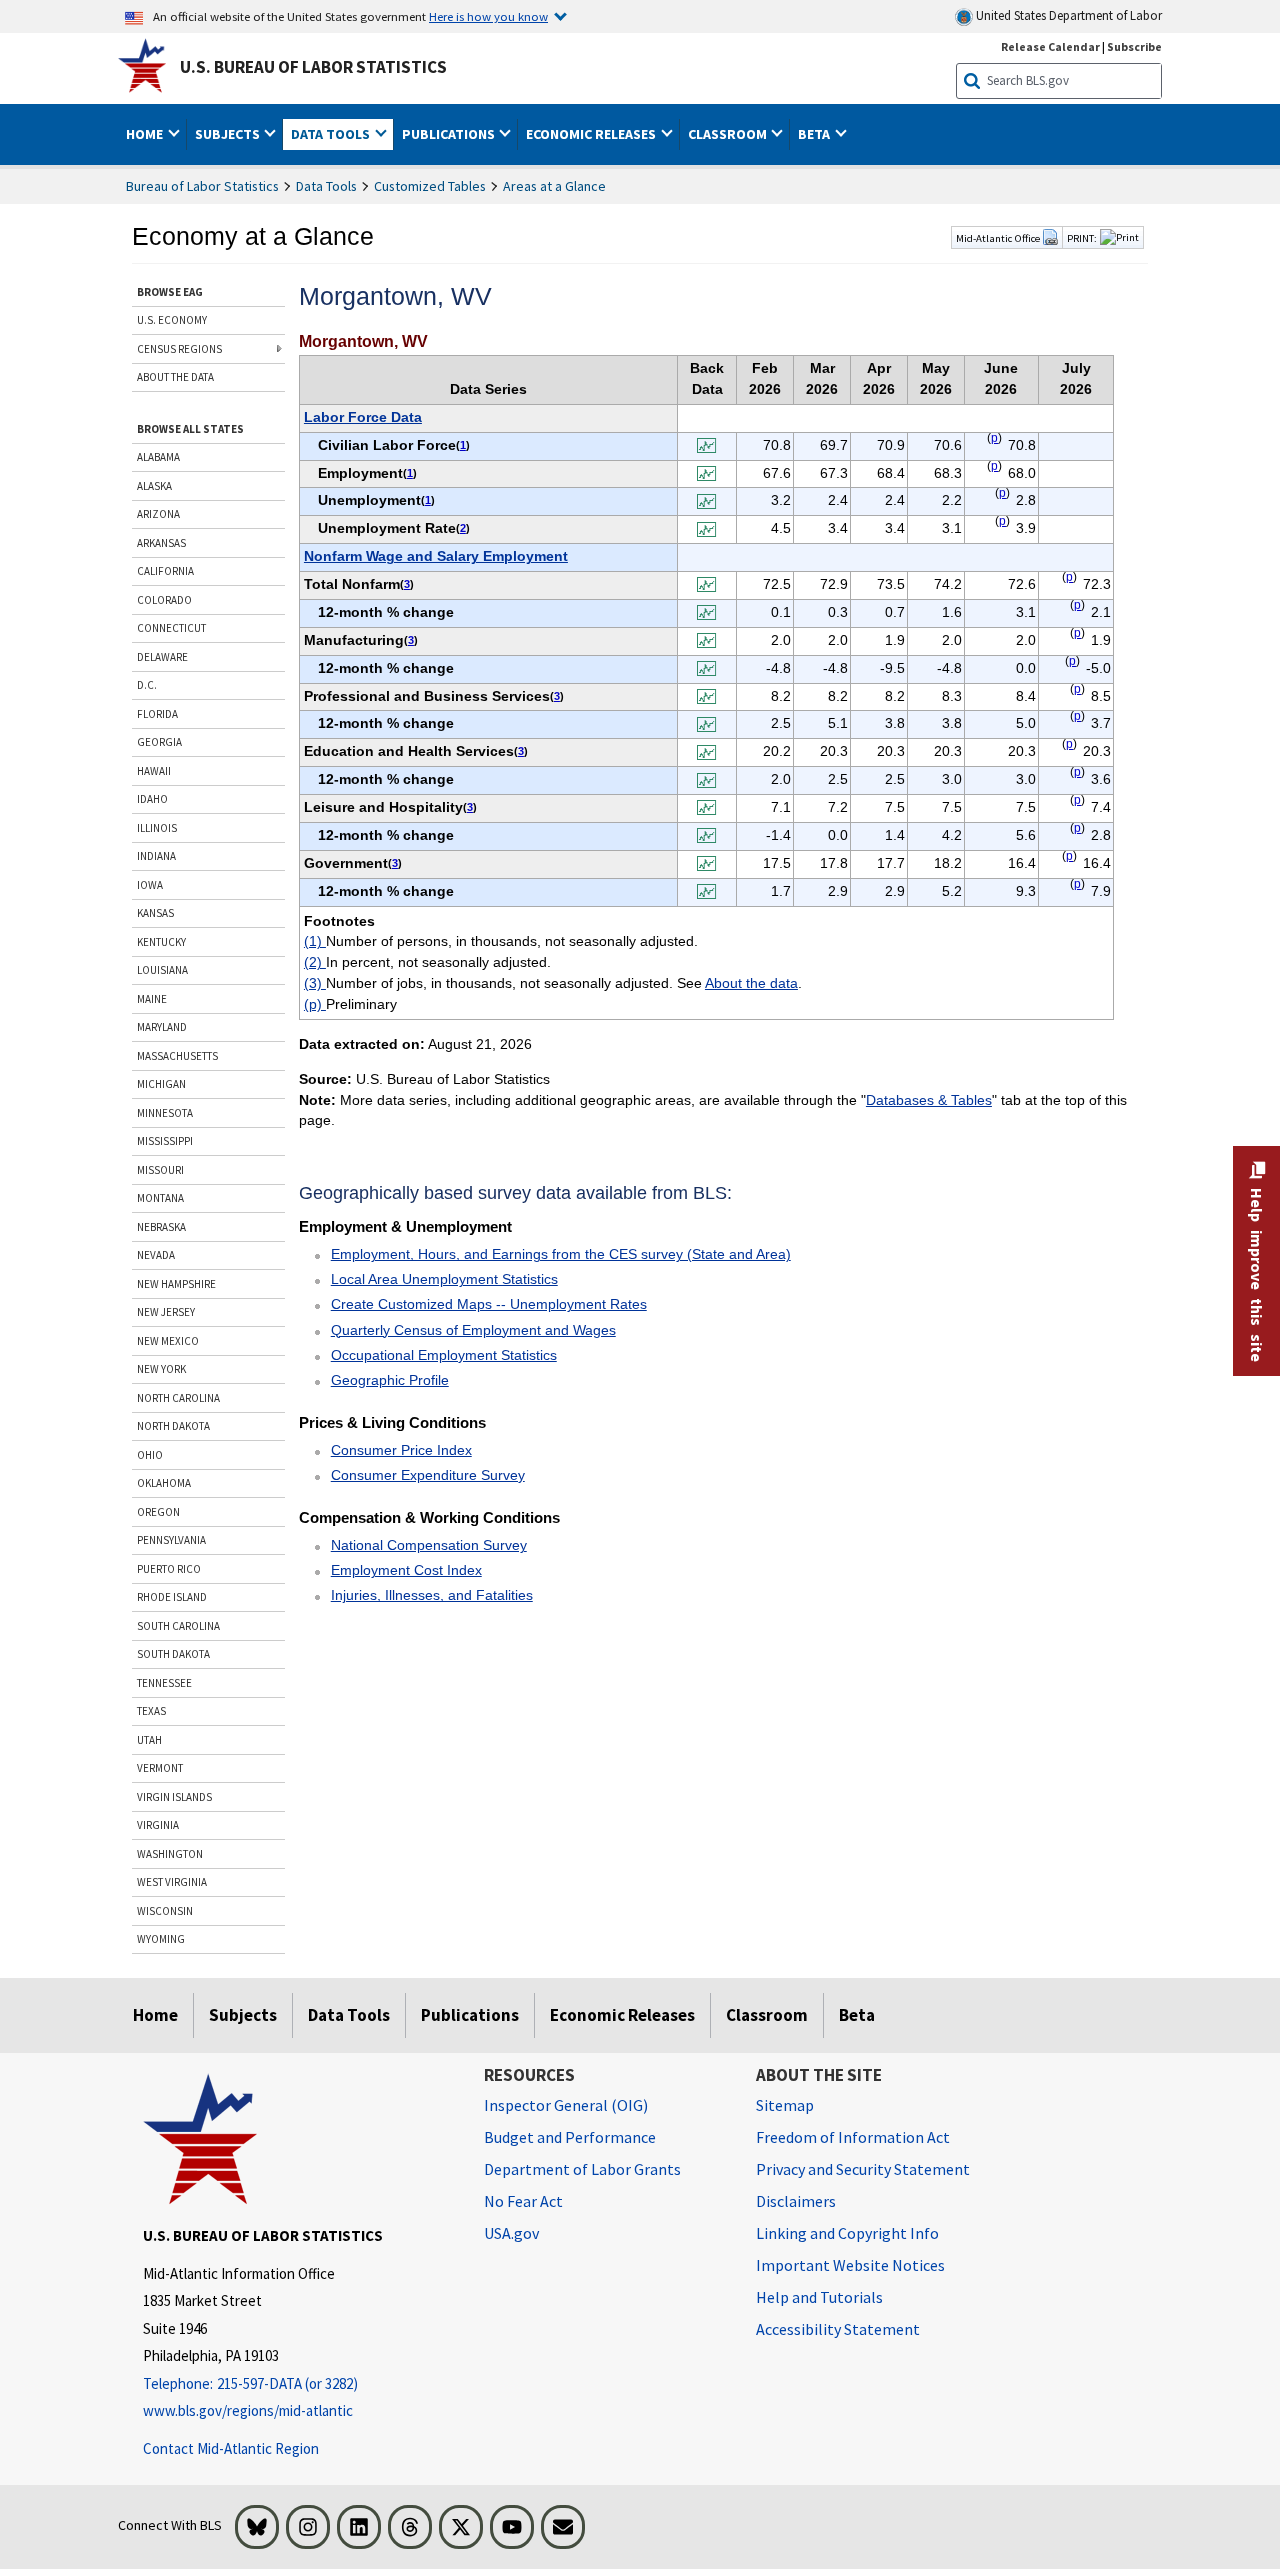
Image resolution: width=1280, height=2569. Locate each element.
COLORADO (164, 600)
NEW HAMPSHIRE (176, 1284)
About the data (751, 983)
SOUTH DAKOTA (173, 1654)
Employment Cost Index (406, 1570)
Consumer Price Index (401, 1450)
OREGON (158, 1512)
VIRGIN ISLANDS (174, 1797)
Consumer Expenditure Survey (428, 1475)
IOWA (150, 885)
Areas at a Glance (554, 186)
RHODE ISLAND (172, 1597)
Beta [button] (815, 134)
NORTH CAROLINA (178, 1398)
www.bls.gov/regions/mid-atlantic (248, 2410)
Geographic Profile (390, 1380)
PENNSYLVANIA (171, 1540)
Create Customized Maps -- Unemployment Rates (489, 1304)
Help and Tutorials (819, 2297)
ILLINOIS (157, 828)
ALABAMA (158, 457)
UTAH (149, 1740)
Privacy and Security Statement (863, 2169)
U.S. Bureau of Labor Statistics (313, 67)
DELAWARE (162, 657)
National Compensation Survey (429, 1545)
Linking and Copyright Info (847, 2233)
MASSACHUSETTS (177, 1056)
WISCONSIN (165, 1911)
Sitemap (785, 2105)
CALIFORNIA (165, 571)
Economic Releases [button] (592, 134)
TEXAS (151, 1711)
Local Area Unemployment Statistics (444, 1279)
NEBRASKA (161, 1227)
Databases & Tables (929, 1100)
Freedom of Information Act (853, 2137)
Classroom (767, 2015)
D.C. (147, 685)
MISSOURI (160, 1170)
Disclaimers (796, 2201)
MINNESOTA (165, 1113)
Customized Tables (430, 186)
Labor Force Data (363, 417)
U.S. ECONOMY (172, 320)
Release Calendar (1050, 46)
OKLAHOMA (164, 1483)
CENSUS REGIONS (179, 349)
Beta (857, 2015)
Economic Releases (622, 2015)
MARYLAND (162, 1027)
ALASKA (154, 486)
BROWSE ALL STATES (190, 429)
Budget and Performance (570, 2137)
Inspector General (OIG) (566, 2105)
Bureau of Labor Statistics (202, 186)
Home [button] (146, 134)
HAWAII (154, 771)
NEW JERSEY (166, 1312)
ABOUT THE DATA (175, 377)
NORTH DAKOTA (173, 1426)
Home (155, 2015)
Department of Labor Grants (582, 2169)
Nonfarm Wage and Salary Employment (436, 556)
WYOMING (161, 1939)
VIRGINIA (158, 1825)
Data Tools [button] (332, 134)
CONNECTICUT (171, 628)
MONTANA (160, 1198)
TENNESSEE (164, 1683)
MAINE (152, 999)
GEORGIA (159, 742)
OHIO (150, 1455)
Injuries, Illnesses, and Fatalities (432, 1595)
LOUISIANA (162, 970)
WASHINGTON (170, 1854)
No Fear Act (523, 2201)
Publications (470, 2015)
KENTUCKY (161, 942)
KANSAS (155, 913)
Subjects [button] (229, 134)
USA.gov (511, 2233)
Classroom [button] (729, 134)
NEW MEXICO (168, 1341)
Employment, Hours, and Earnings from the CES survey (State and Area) (561, 1254)
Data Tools (326, 186)
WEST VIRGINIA (172, 1882)
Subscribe (1134, 46)
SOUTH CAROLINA (178, 1626)
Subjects (243, 2015)
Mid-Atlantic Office (999, 238)
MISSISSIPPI (165, 1141)
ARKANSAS (161, 543)
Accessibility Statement (838, 2329)
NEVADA (156, 1255)
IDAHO (152, 799)
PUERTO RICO (169, 1569)
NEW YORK (161, 1369)
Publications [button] (450, 134)
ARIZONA (158, 514)
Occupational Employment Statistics (444, 1355)
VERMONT (160, 1768)
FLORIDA (157, 714)
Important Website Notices (850, 2265)
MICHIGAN (161, 1084)
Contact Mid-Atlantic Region (231, 2448)
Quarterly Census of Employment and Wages (473, 1330)
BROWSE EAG (170, 292)
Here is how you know (488, 16)
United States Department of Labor (1067, 15)
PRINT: (1082, 238)
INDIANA (156, 856)
